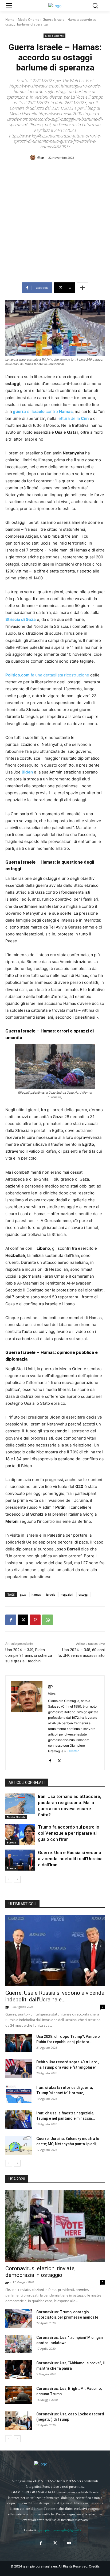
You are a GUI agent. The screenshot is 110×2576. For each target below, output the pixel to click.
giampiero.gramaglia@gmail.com (62, 2530)
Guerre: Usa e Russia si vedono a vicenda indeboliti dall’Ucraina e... (55, 1996)
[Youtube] (69, 2543)
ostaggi (83, 1594)
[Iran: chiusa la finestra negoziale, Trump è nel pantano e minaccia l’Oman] (19, 2120)
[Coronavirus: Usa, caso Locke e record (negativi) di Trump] (19, 2421)
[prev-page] (9, 1879)
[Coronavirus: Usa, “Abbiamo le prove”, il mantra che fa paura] (19, 2370)
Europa (11, 1842)
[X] (23, 1620)
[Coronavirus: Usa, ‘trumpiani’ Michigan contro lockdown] (19, 2344)
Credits (94, 2566)
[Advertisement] (55, 223)
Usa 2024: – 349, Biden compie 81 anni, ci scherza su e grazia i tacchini (29, 1655)
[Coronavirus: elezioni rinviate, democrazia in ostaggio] (55, 2226)
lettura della (72, 418)
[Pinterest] (35, 1620)
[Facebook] (11, 1620)
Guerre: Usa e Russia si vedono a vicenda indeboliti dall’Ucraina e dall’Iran (70, 1859)
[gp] (34, 157)
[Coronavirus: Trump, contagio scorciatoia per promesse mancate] (19, 2318)
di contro (43, 411)
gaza (23, 1594)
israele (51, 1594)
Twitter (74, 1751)
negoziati (67, 1594)
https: (52, 1693)
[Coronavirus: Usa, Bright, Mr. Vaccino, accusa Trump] (19, 2395)
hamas (36, 1594)
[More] (82, 288)
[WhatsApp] (48, 1620)
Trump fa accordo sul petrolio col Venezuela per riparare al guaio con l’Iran (69, 1833)
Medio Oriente (29, 20)
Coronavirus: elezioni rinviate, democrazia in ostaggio (40, 2272)
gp (42, 157)
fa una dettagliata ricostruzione (47, 675)
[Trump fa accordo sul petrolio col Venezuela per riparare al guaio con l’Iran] (20, 1834)
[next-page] (17, 1879)
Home (10, 20)
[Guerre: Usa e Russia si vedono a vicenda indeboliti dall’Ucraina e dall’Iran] (20, 1860)
